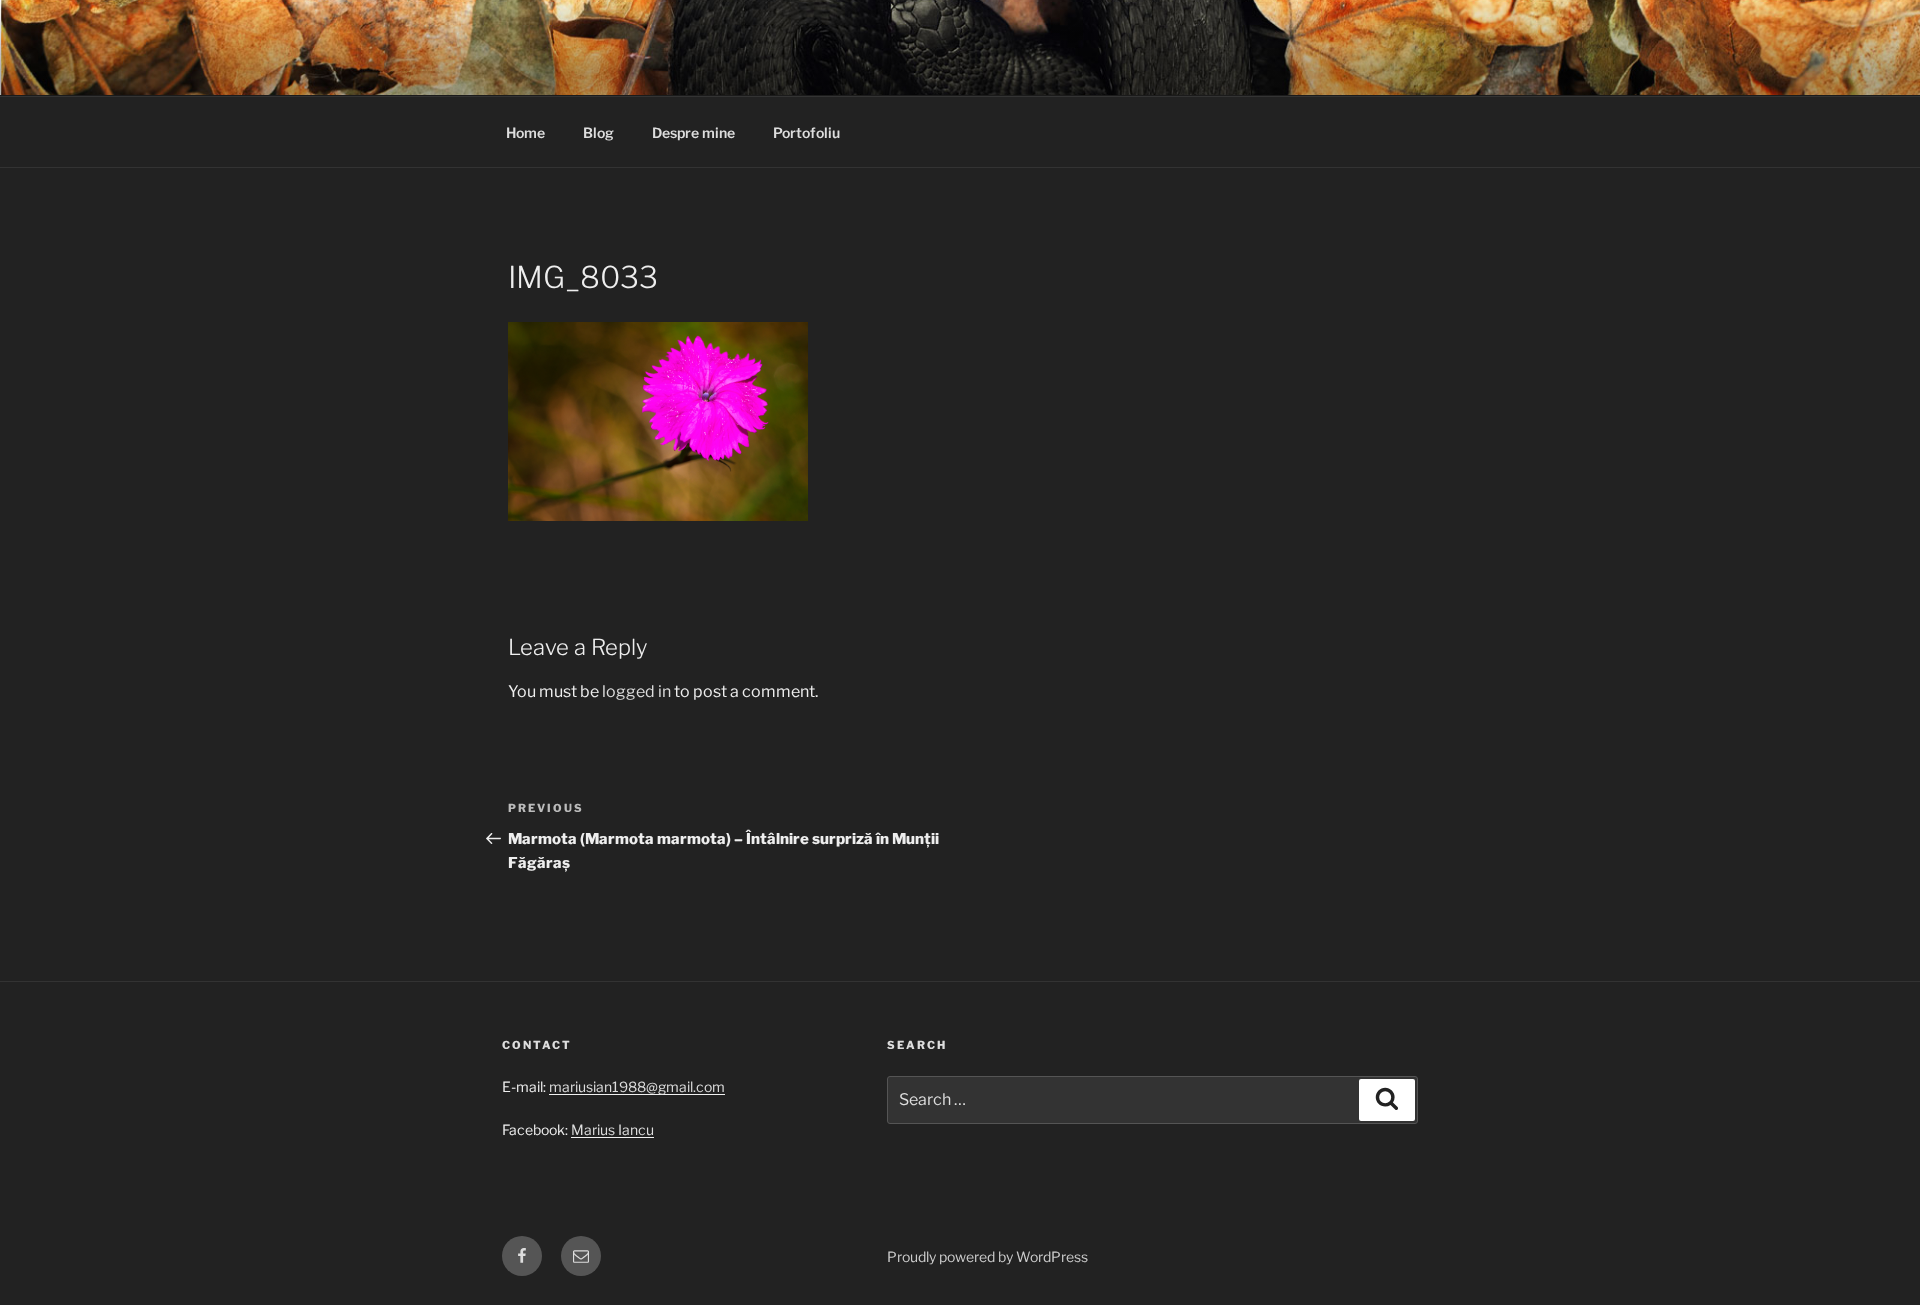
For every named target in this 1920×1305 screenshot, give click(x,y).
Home (525, 132)
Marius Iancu (612, 1129)
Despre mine (693, 132)
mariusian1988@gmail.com (637, 1086)
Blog (598, 132)
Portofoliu (806, 132)
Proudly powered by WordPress (987, 1256)
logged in (636, 691)
